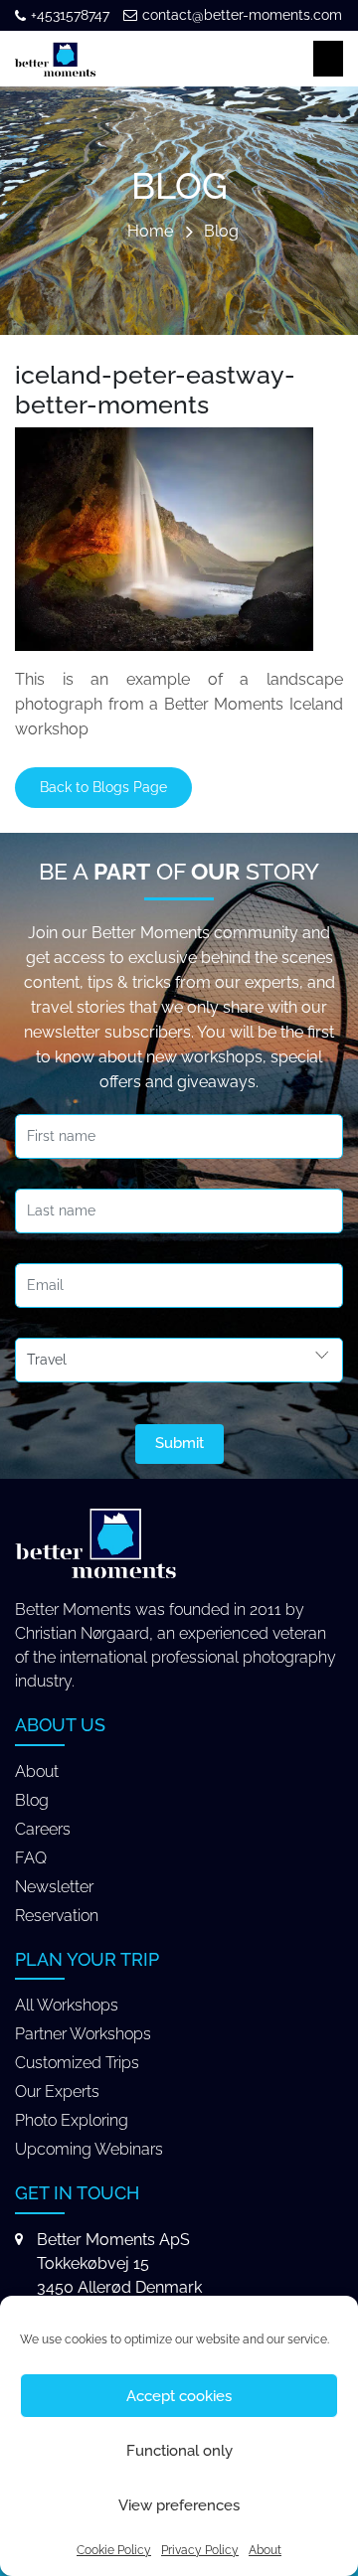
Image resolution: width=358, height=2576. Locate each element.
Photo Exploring (72, 2120)
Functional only (179, 2451)
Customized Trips (77, 2063)
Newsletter (54, 1887)
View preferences (179, 2505)
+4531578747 (70, 15)
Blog (221, 232)
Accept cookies (179, 2396)
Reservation (57, 1916)
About (265, 2550)
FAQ (31, 1858)
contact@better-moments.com (242, 15)
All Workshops (67, 2005)
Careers (43, 1829)
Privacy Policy (200, 2550)
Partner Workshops (83, 2034)
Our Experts (57, 2092)
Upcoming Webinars (89, 2149)
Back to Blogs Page (103, 787)
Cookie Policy (114, 2550)
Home (150, 232)
